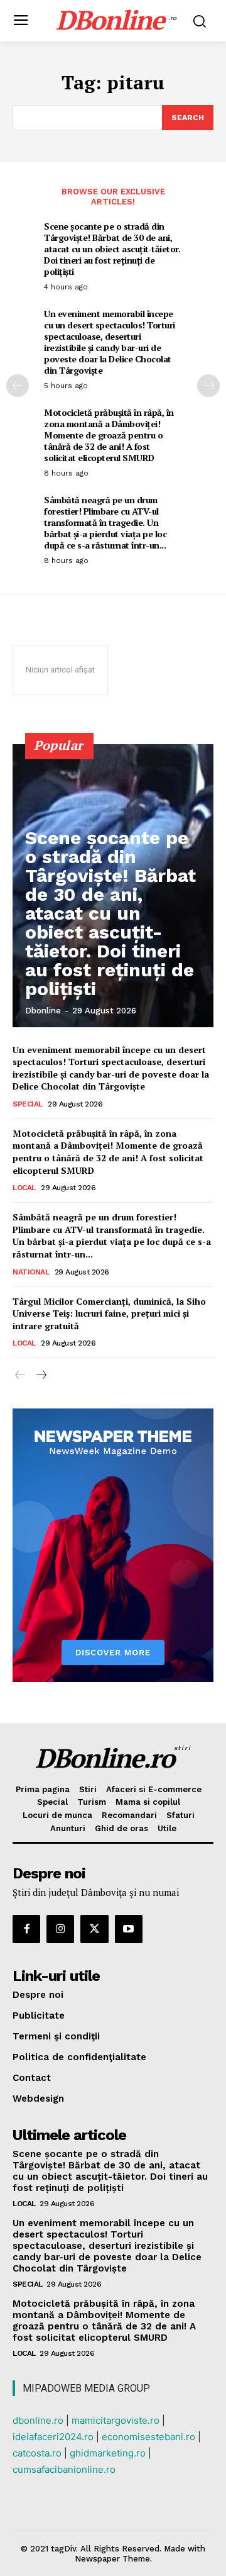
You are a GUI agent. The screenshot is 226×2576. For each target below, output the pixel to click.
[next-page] (208, 386)
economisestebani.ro (148, 2437)
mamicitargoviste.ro (116, 2420)
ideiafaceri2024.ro (53, 2437)
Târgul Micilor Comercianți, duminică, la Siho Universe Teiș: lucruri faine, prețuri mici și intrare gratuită (109, 1313)
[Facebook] (26, 1929)
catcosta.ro (37, 2453)
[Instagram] (60, 1929)
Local (24, 1188)
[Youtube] (129, 1929)
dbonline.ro (38, 2420)
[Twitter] (94, 1929)
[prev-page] (18, 386)
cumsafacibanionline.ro (64, 2469)
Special (28, 1104)
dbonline (43, 1011)
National (31, 1272)
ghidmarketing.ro (108, 2453)
